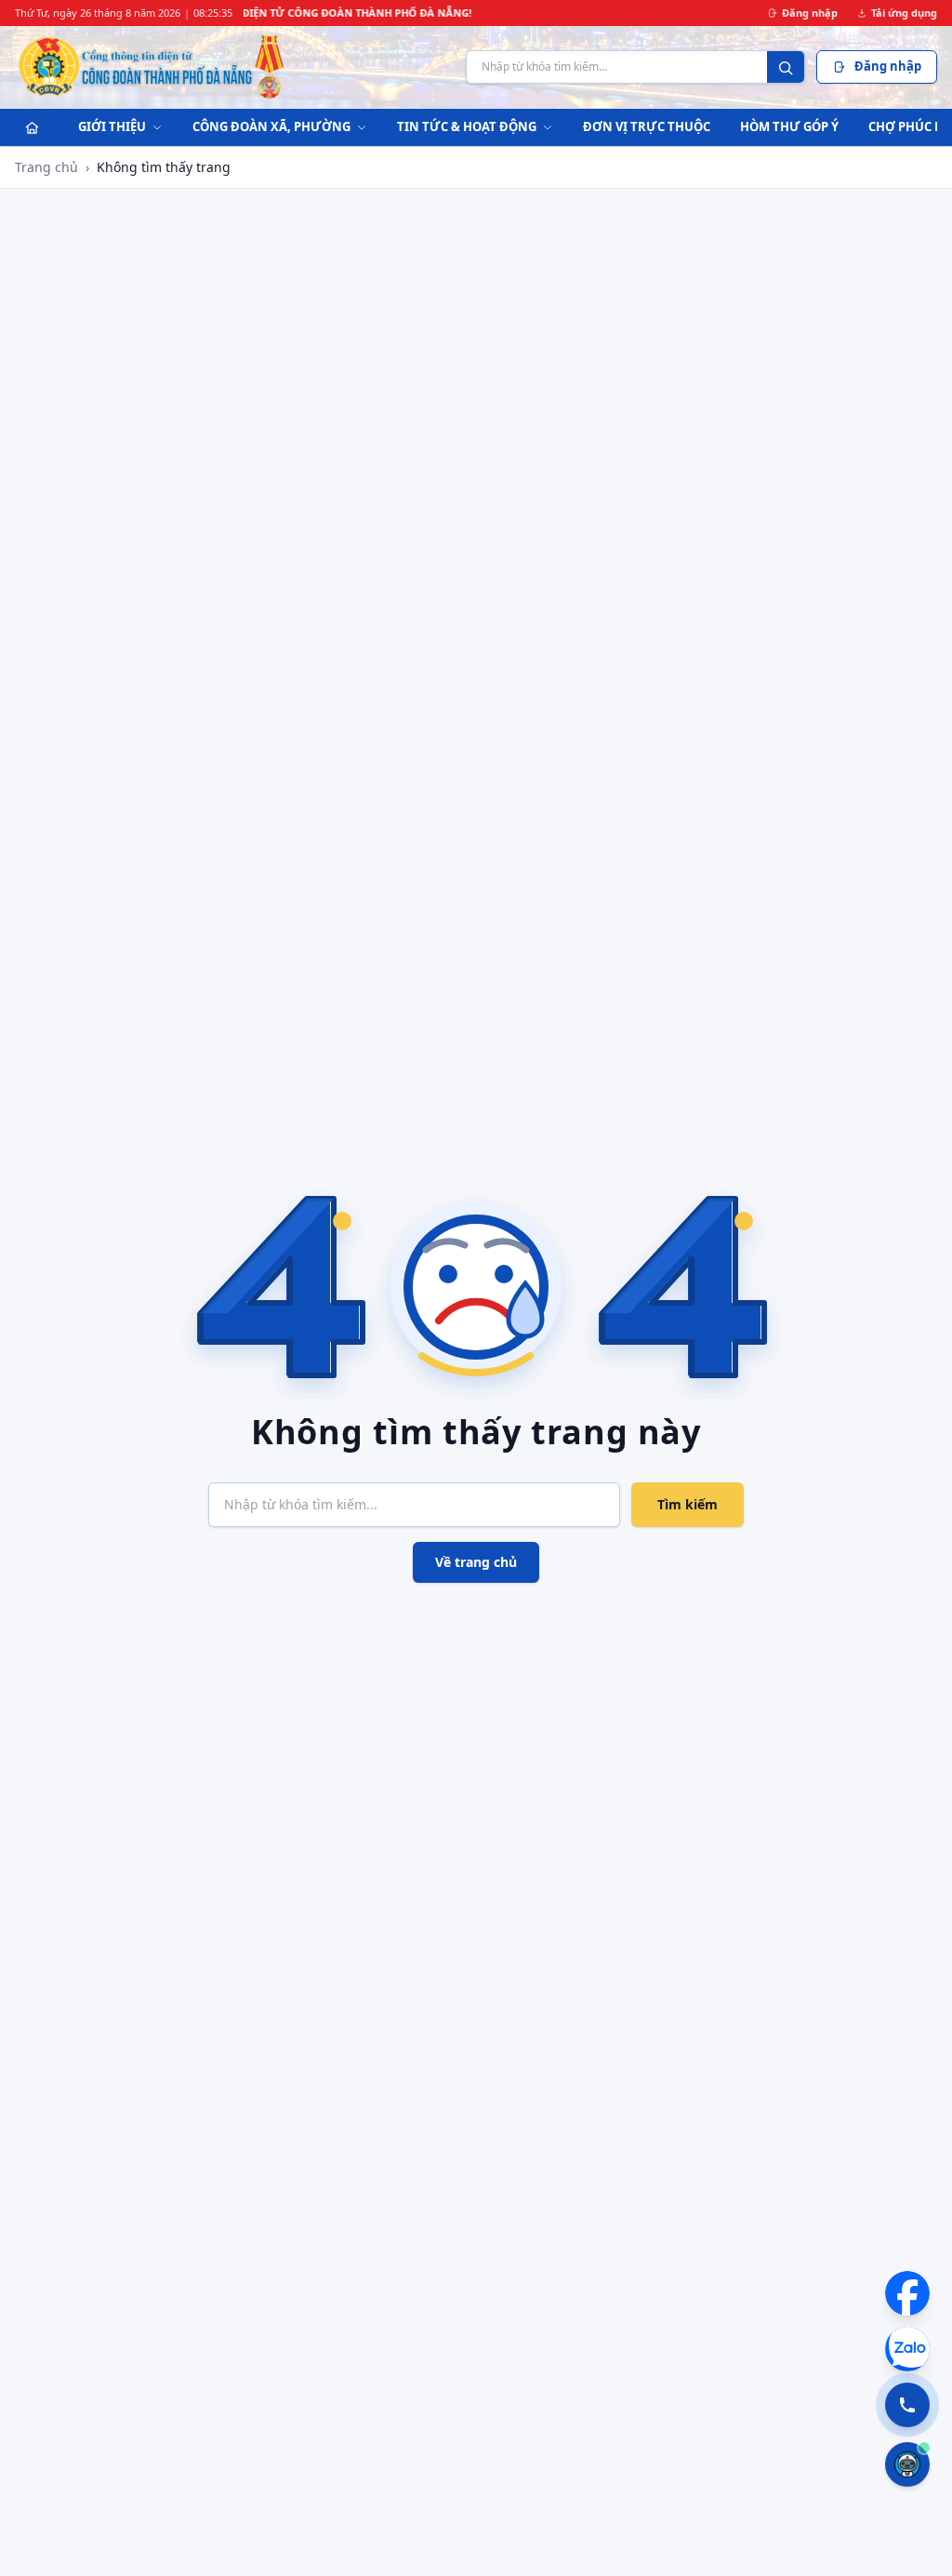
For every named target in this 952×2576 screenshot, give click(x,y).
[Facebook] (907, 2293)
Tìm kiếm (688, 1504)
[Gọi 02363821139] (907, 2405)
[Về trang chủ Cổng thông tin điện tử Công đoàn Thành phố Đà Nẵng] (152, 67)
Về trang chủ (476, 1562)
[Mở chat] (907, 2464)
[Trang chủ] (32, 127)
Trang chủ (46, 167)
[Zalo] (907, 2349)
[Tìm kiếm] (786, 68)
